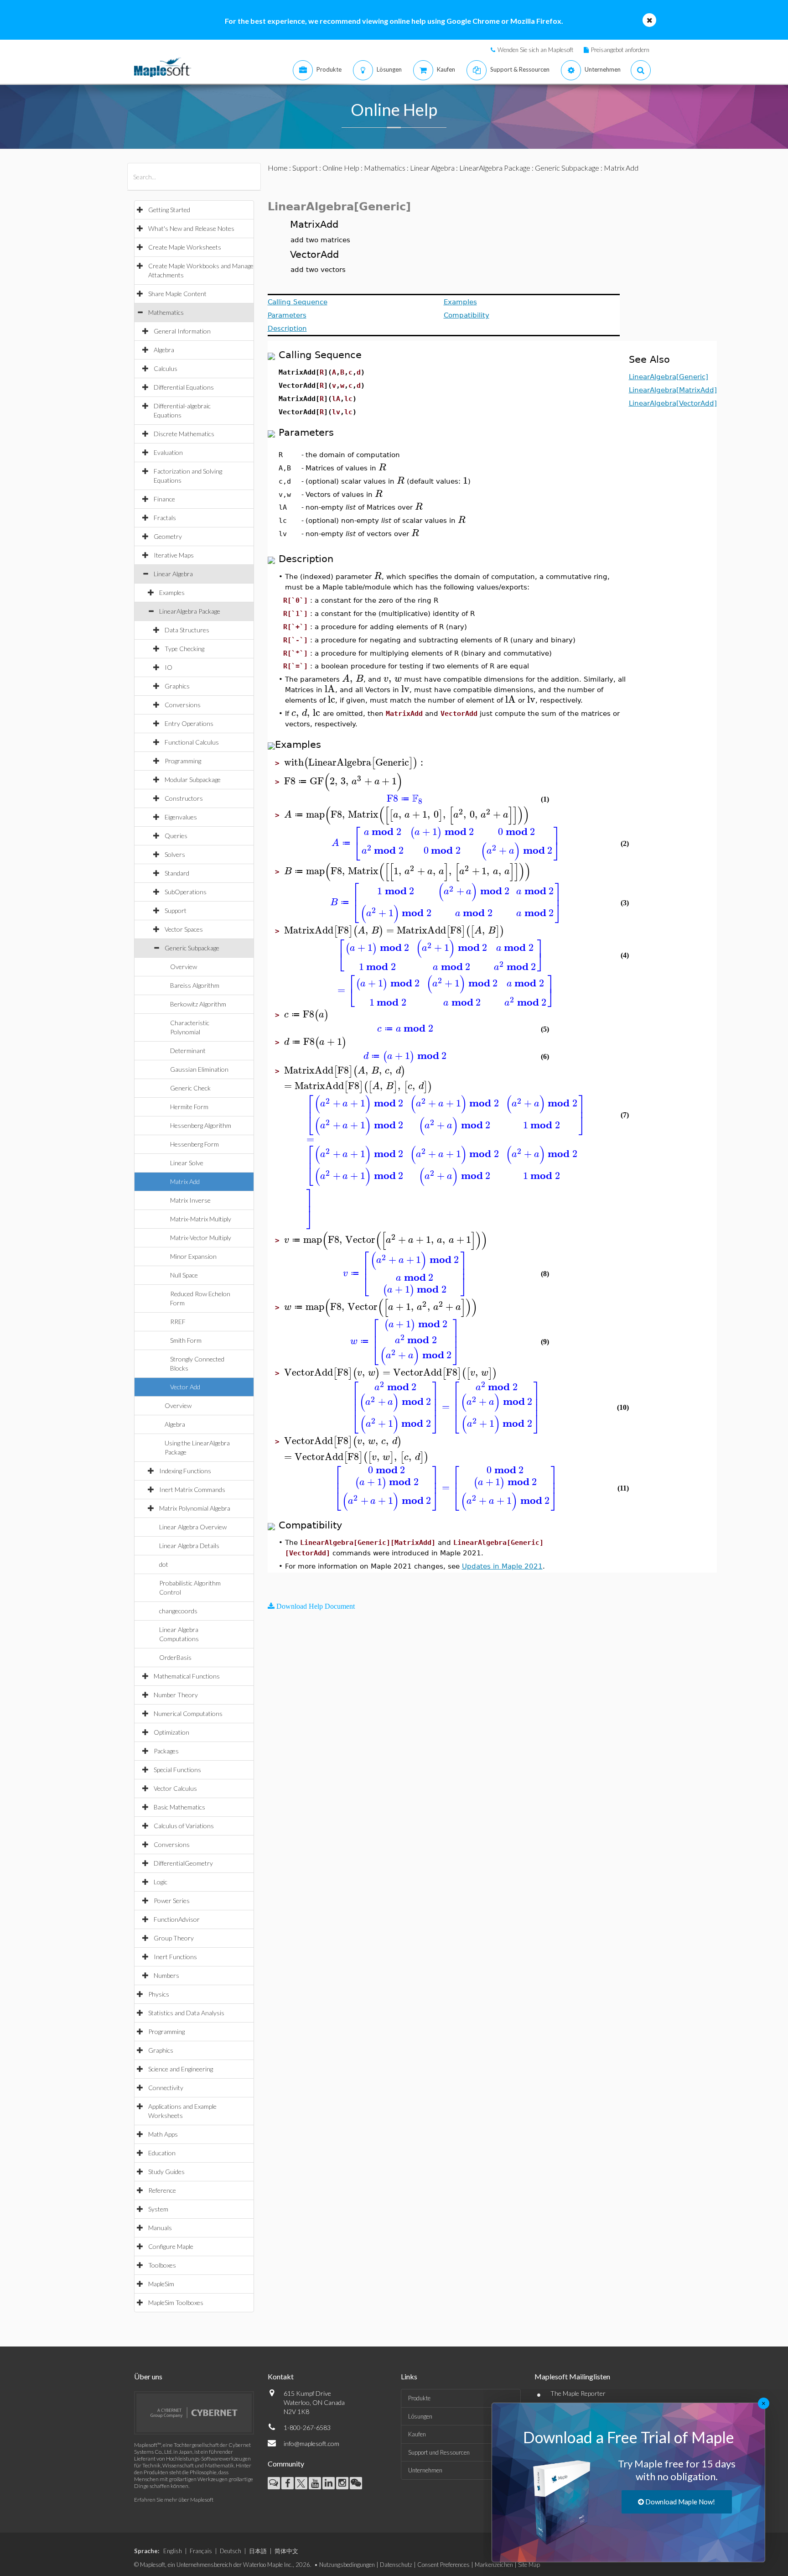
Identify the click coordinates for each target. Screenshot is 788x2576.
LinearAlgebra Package (190, 611)
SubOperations (186, 892)
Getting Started (169, 210)
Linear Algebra (173, 574)
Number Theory (176, 1695)
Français (201, 2551)
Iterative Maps (174, 555)
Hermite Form (189, 1107)
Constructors (184, 798)
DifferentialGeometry (183, 1863)
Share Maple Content (177, 294)
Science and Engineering (181, 2069)
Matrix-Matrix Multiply (201, 1219)
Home (278, 168)
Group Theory (174, 1938)
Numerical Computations (188, 1713)
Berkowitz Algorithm (198, 1004)
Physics (159, 1994)
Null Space (184, 1275)
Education (162, 2153)
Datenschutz (396, 2565)
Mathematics (166, 312)
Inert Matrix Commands (192, 1489)
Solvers (175, 854)
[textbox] (382, 467)
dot (164, 1564)
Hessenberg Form (194, 1144)
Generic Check (190, 1088)
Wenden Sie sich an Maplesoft (535, 50)
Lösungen (420, 2416)
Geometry (168, 536)
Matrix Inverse (190, 1200)
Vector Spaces (184, 929)
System (158, 2209)
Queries (176, 836)
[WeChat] (356, 2483)
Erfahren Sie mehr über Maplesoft (174, 2500)
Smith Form (186, 1340)
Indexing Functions (185, 1471)
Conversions (183, 705)
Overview (184, 967)
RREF (178, 1322)
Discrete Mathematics (184, 434)
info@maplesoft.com (311, 2443)
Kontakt (281, 2376)
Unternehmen (425, 2470)
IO (168, 667)
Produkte (419, 2398)
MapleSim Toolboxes (176, 2302)
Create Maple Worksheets (185, 247)
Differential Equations (184, 387)
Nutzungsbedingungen (347, 2565)
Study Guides (166, 2172)
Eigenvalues (181, 817)
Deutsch (231, 2551)
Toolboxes (162, 2265)
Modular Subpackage (193, 780)
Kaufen (417, 2434)
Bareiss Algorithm (195, 985)
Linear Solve (187, 1163)
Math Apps (163, 2134)
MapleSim (161, 2284)
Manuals (160, 2228)
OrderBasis (175, 1657)
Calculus (166, 368)
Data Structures (187, 630)
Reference (162, 2190)
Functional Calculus (192, 742)
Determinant (188, 1051)
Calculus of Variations (184, 1826)
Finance (164, 499)
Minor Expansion (193, 1256)
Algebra (164, 350)
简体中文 (286, 2551)
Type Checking (184, 649)
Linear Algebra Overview (193, 1527)
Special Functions (177, 1770)
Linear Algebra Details (189, 1546)
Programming (183, 761)
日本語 (258, 2551)
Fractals (165, 518)
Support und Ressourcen (439, 2452)
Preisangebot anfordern (620, 50)
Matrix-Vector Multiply (201, 1238)
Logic (161, 1882)
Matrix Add (185, 1181)
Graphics (177, 686)
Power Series (172, 1901)
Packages (166, 1751)
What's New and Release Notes (191, 228)
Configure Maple (171, 2246)
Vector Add (185, 1387)
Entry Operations (189, 723)
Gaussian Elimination (199, 1069)
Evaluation (168, 452)
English (173, 2551)
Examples (172, 592)
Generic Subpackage (192, 948)
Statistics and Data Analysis (186, 2013)
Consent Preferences (443, 2565)
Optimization (171, 1732)
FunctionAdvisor (177, 1919)
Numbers (166, 1975)
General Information (182, 331)
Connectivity (166, 2088)
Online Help (341, 168)
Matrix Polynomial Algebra (195, 1508)
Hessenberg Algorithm (201, 1125)
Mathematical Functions (187, 1676)
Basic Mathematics (179, 1807)
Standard (177, 873)
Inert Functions (175, 1957)
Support (176, 910)
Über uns (148, 2376)
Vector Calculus (175, 1788)
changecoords (178, 1611)
